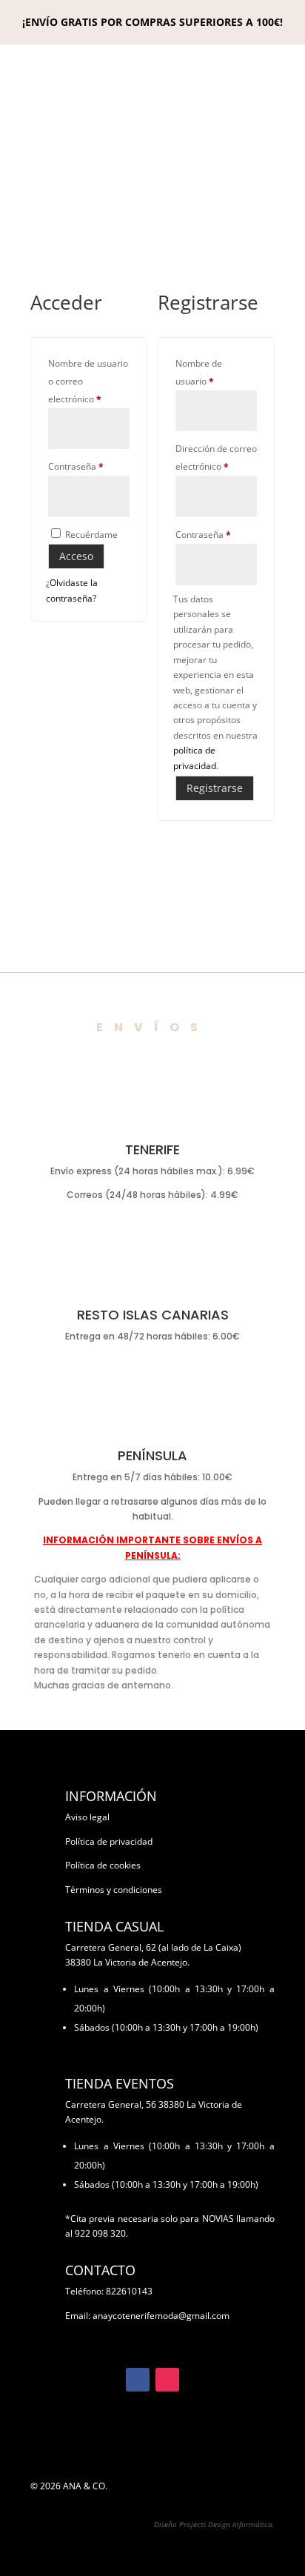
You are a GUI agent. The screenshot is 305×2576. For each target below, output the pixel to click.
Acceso (76, 556)
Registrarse (215, 788)
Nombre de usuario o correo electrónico (89, 381)
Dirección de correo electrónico (216, 457)
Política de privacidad (109, 1841)
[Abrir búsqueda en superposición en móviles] (152, 200)
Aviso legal (87, 1817)
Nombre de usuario (216, 372)
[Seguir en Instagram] (167, 2380)
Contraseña (89, 466)
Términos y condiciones (114, 1890)
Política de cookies (103, 1865)
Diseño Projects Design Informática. (214, 2524)
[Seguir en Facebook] (138, 2380)
